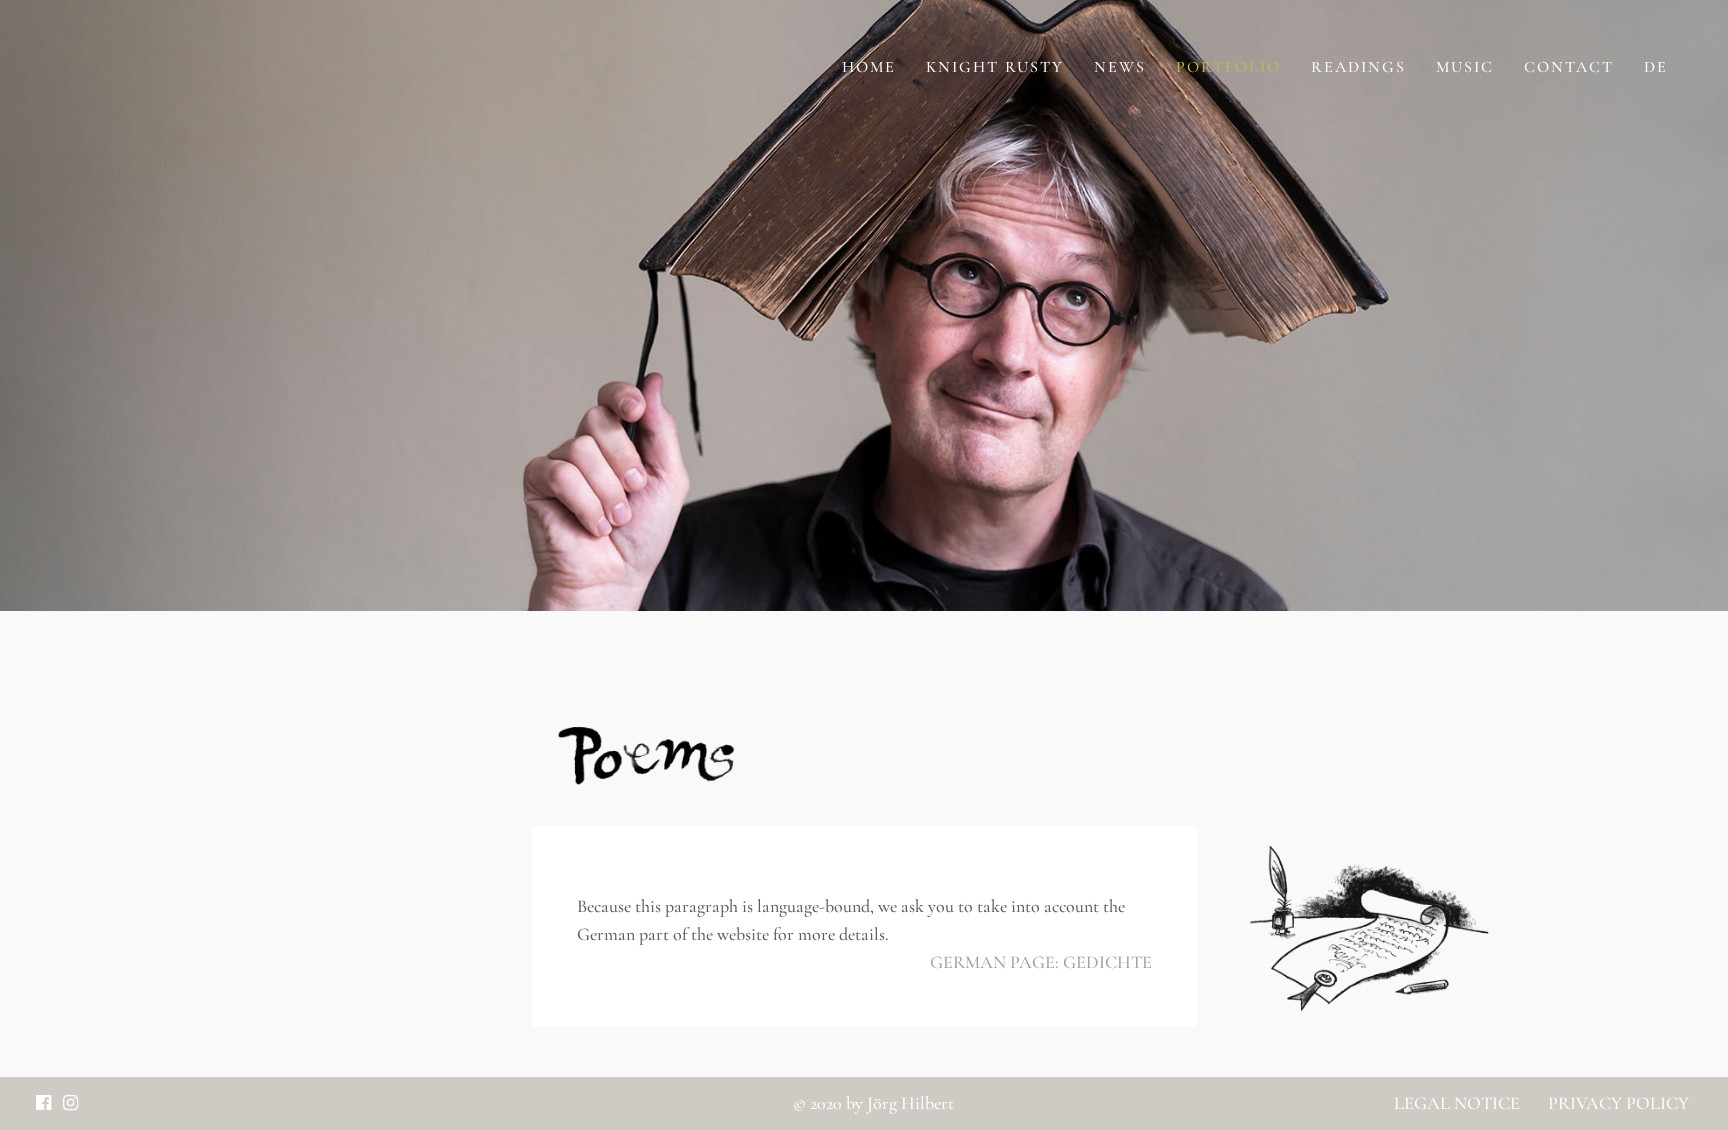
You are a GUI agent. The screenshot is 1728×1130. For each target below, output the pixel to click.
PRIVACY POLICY (1616, 1103)
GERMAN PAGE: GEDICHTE (1041, 962)
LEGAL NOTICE (1457, 1103)
